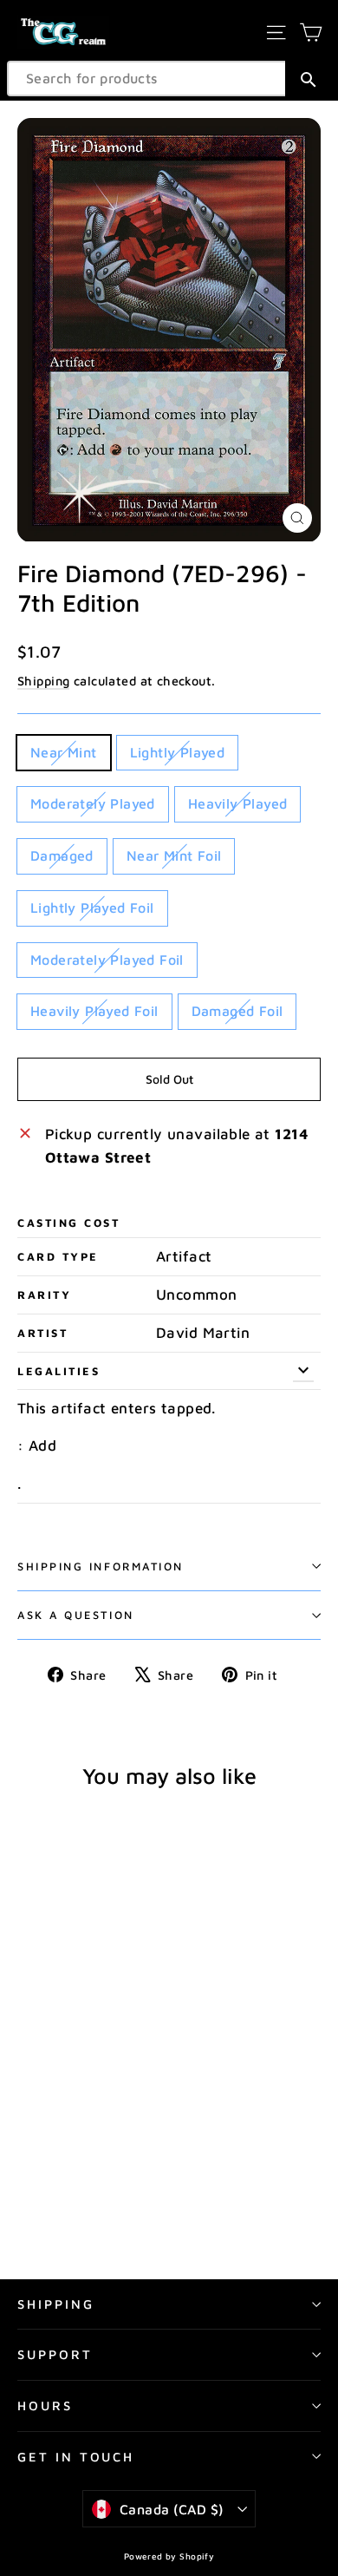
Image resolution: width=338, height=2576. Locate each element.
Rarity (44, 1295)
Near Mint (64, 752)
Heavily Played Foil (94, 1011)
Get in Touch (76, 2457)
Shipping (43, 681)
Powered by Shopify (169, 2556)
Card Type (58, 1257)
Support (55, 2354)
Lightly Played (178, 752)
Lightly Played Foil (92, 908)
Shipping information (101, 1567)
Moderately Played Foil (107, 960)
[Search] (308, 79)
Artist (42, 1333)
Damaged (62, 855)
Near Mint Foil (174, 855)
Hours (45, 2406)
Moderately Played (93, 803)
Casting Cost (69, 1223)
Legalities (59, 1371)
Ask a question (76, 1615)
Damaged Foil (237, 1011)
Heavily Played (238, 803)
